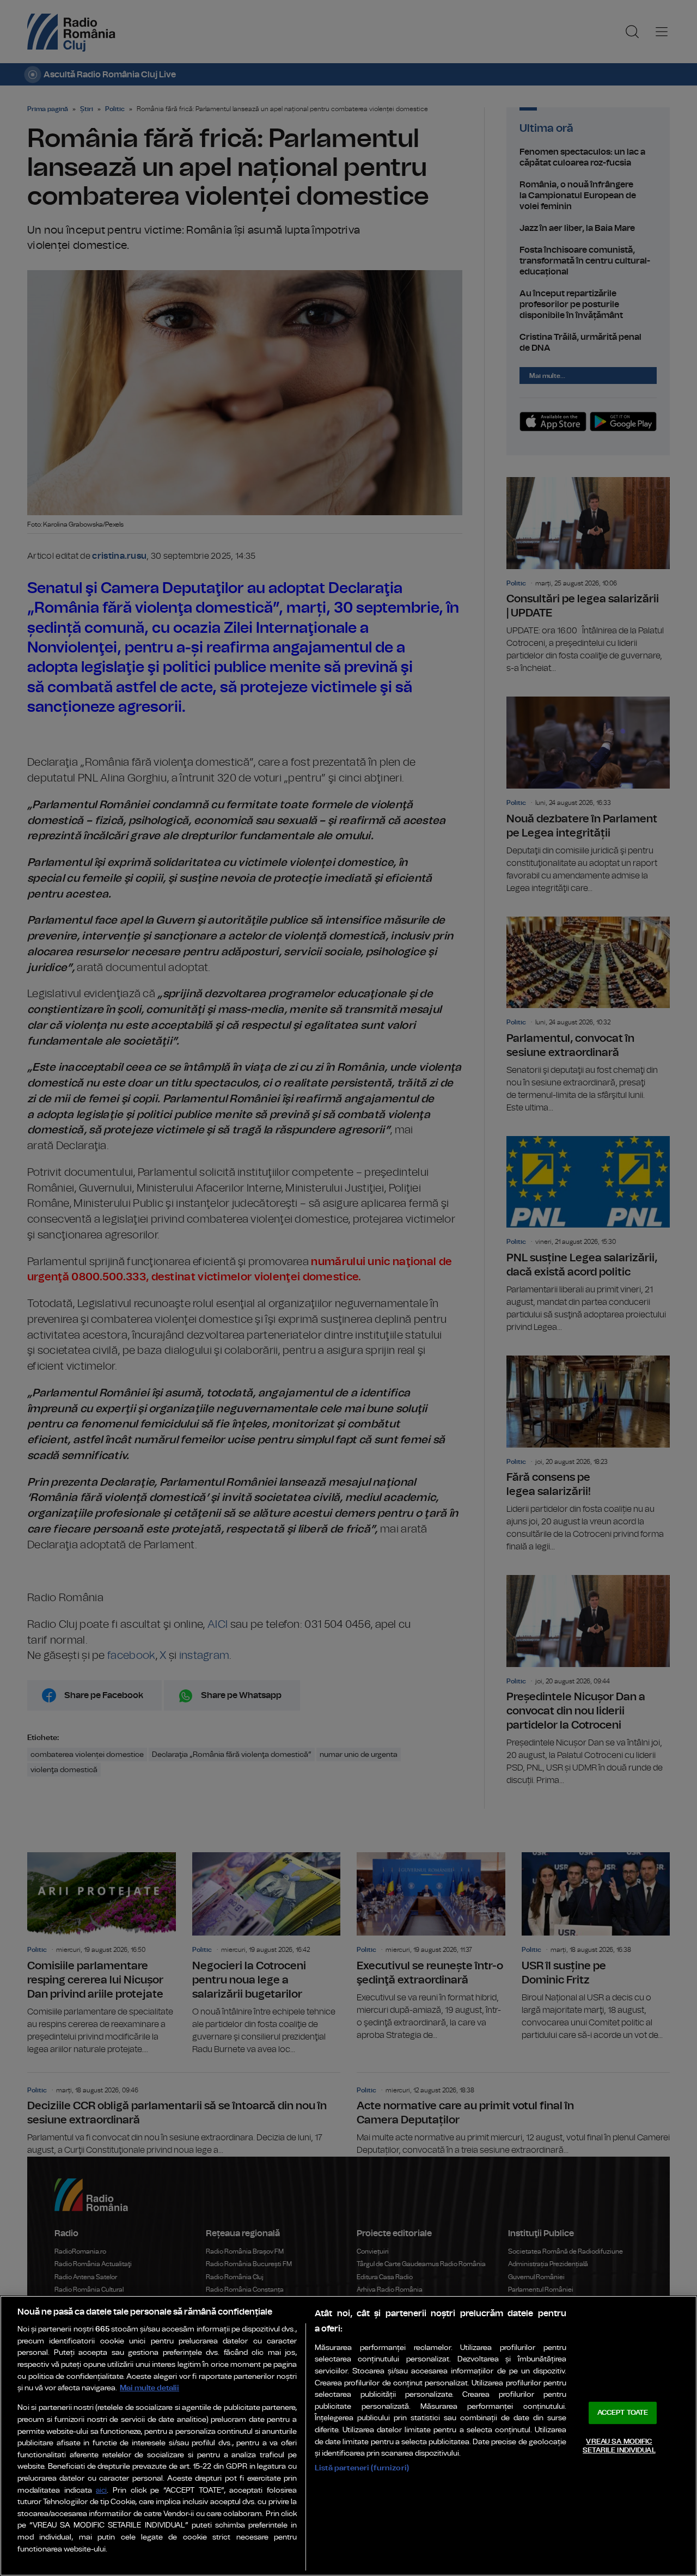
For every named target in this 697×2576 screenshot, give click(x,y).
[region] (348, 2436)
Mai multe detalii (149, 2388)
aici (101, 2491)
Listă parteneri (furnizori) (362, 2468)
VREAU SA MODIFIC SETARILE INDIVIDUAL (619, 2446)
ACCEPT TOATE (623, 2413)
